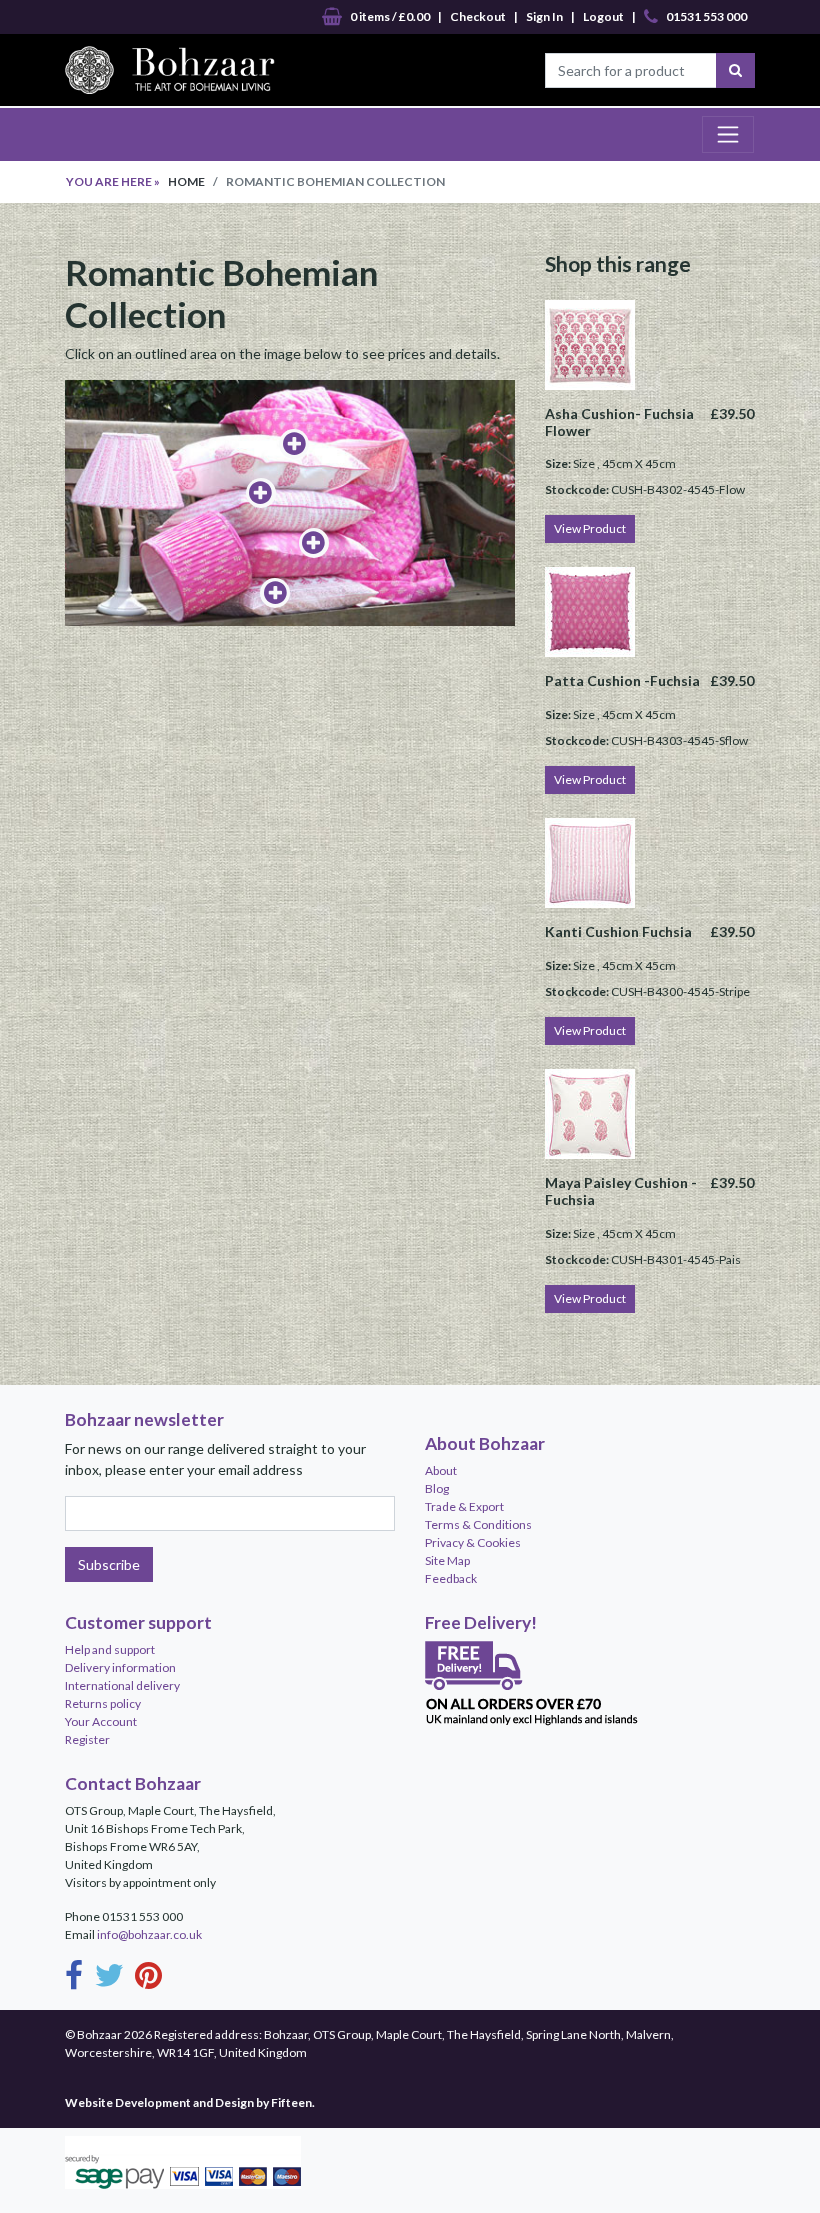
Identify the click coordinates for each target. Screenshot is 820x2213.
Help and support (110, 1649)
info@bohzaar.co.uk (149, 1934)
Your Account (101, 1721)
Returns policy (103, 1703)
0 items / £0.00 (390, 16)
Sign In (544, 16)
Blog (437, 1488)
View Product (590, 528)
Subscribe (109, 1564)
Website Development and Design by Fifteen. (190, 2102)
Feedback (451, 1578)
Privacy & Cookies (473, 1542)
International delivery (122, 1685)
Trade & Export (464, 1506)
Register (87, 1739)
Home (186, 181)
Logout (603, 16)
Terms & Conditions (478, 1524)
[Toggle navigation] (728, 134)
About (441, 1470)
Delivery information (120, 1667)
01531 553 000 (706, 16)
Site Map (447, 1560)
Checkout (478, 16)
